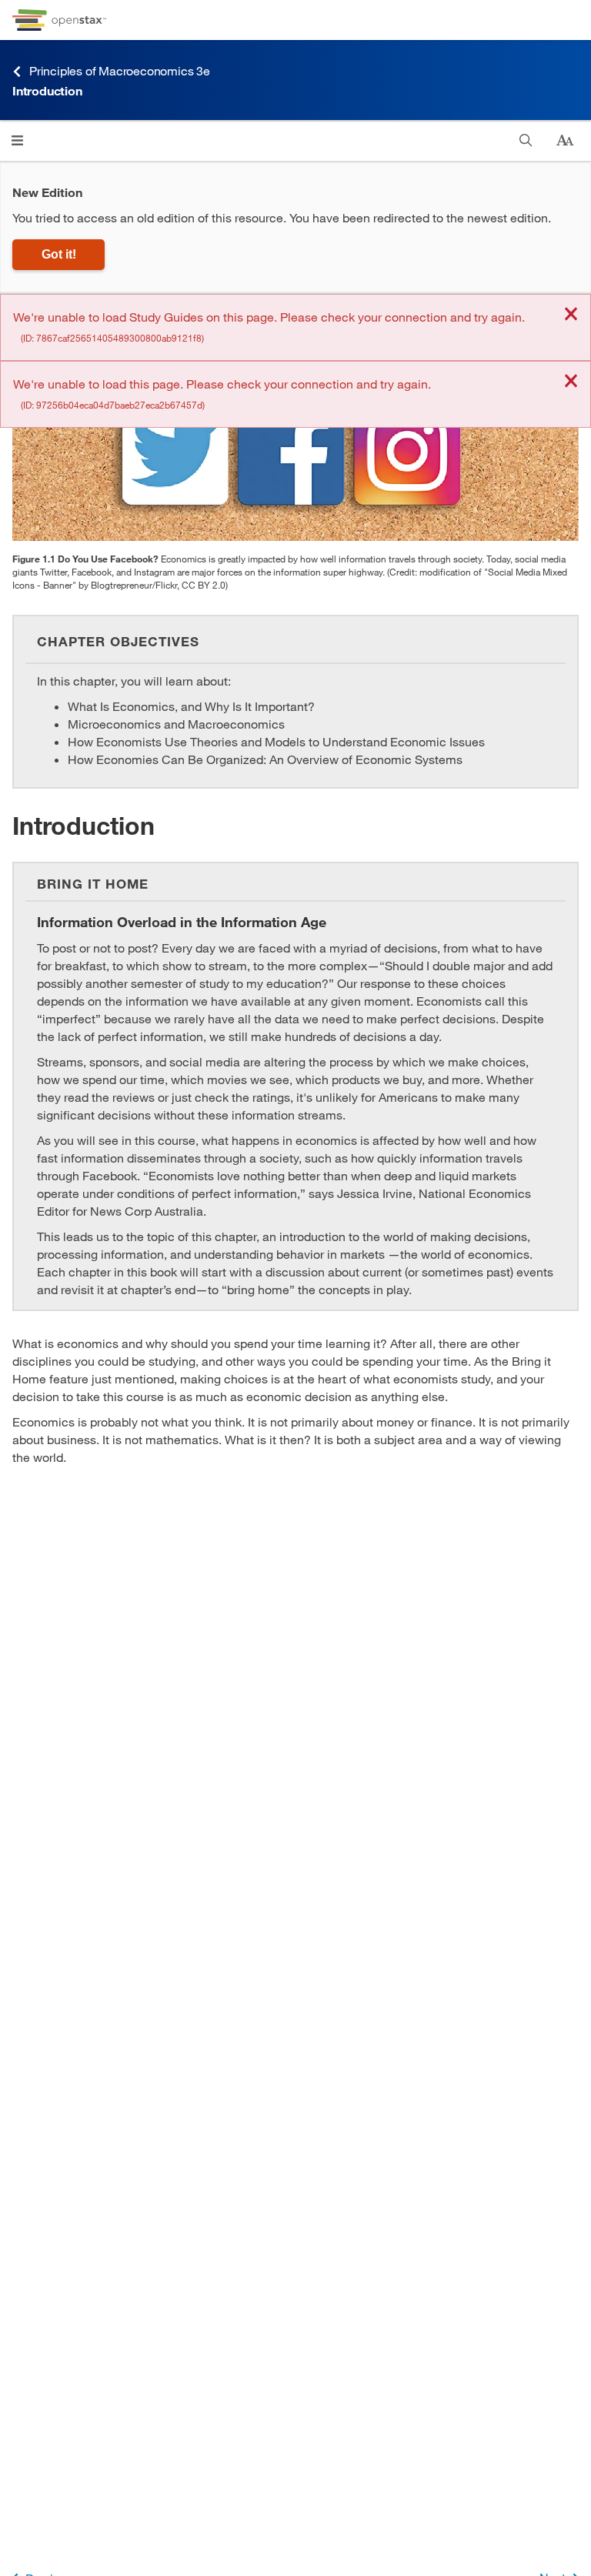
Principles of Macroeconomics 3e (120, 70)
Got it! (59, 254)
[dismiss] (571, 315)
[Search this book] (526, 140)
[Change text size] (565, 141)
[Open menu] (17, 140)
